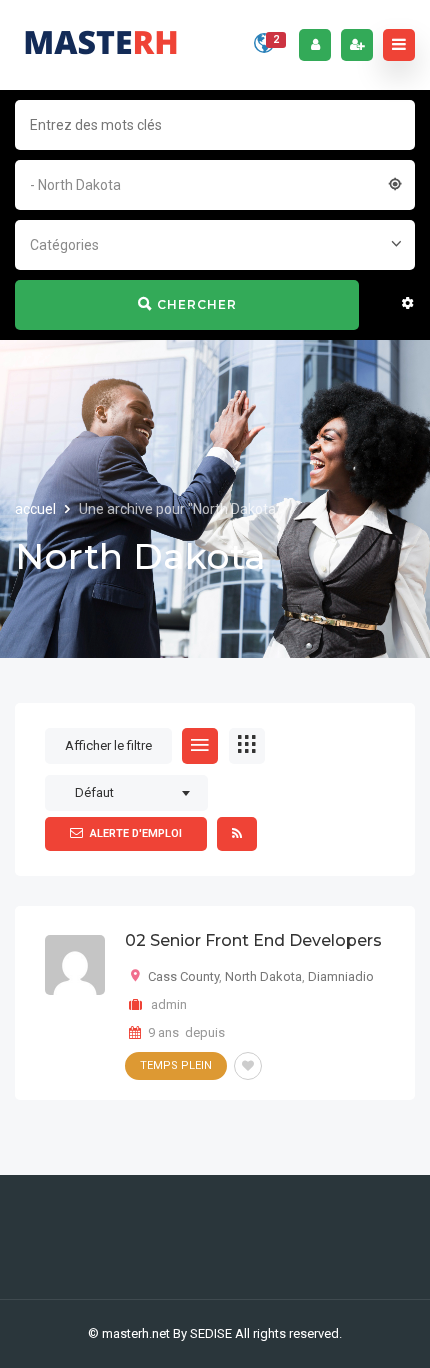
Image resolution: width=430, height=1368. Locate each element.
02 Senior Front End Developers (253, 940)
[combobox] (215, 183)
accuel (37, 509)
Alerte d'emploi (136, 833)
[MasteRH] (101, 45)
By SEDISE (202, 1333)
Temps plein (176, 1065)
